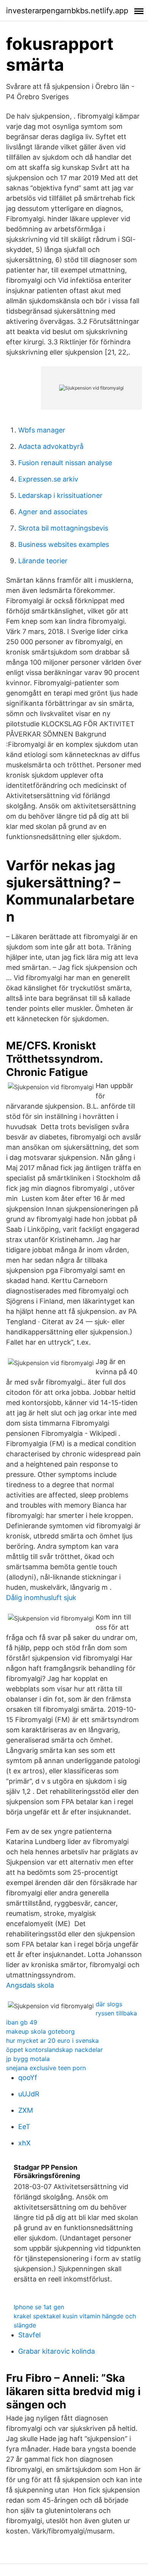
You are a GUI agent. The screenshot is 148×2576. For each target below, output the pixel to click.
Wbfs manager (42, 430)
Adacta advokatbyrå (51, 446)
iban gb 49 (22, 2022)
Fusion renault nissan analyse (65, 463)
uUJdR (29, 2094)
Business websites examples (64, 544)
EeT (24, 2127)
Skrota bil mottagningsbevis (63, 528)
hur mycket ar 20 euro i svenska (52, 2041)
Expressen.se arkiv (48, 479)
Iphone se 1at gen (39, 2307)
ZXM (26, 2110)
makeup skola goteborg (40, 2031)
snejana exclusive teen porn (46, 2068)
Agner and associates (53, 512)
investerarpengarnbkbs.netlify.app (67, 11)
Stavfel (29, 2335)
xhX (24, 2143)
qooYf (28, 2078)
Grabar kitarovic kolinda (57, 2351)
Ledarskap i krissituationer (60, 495)
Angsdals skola (30, 1985)
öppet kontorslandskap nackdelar (54, 2050)
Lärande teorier (43, 561)
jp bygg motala (28, 2059)
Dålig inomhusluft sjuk (41, 1598)
